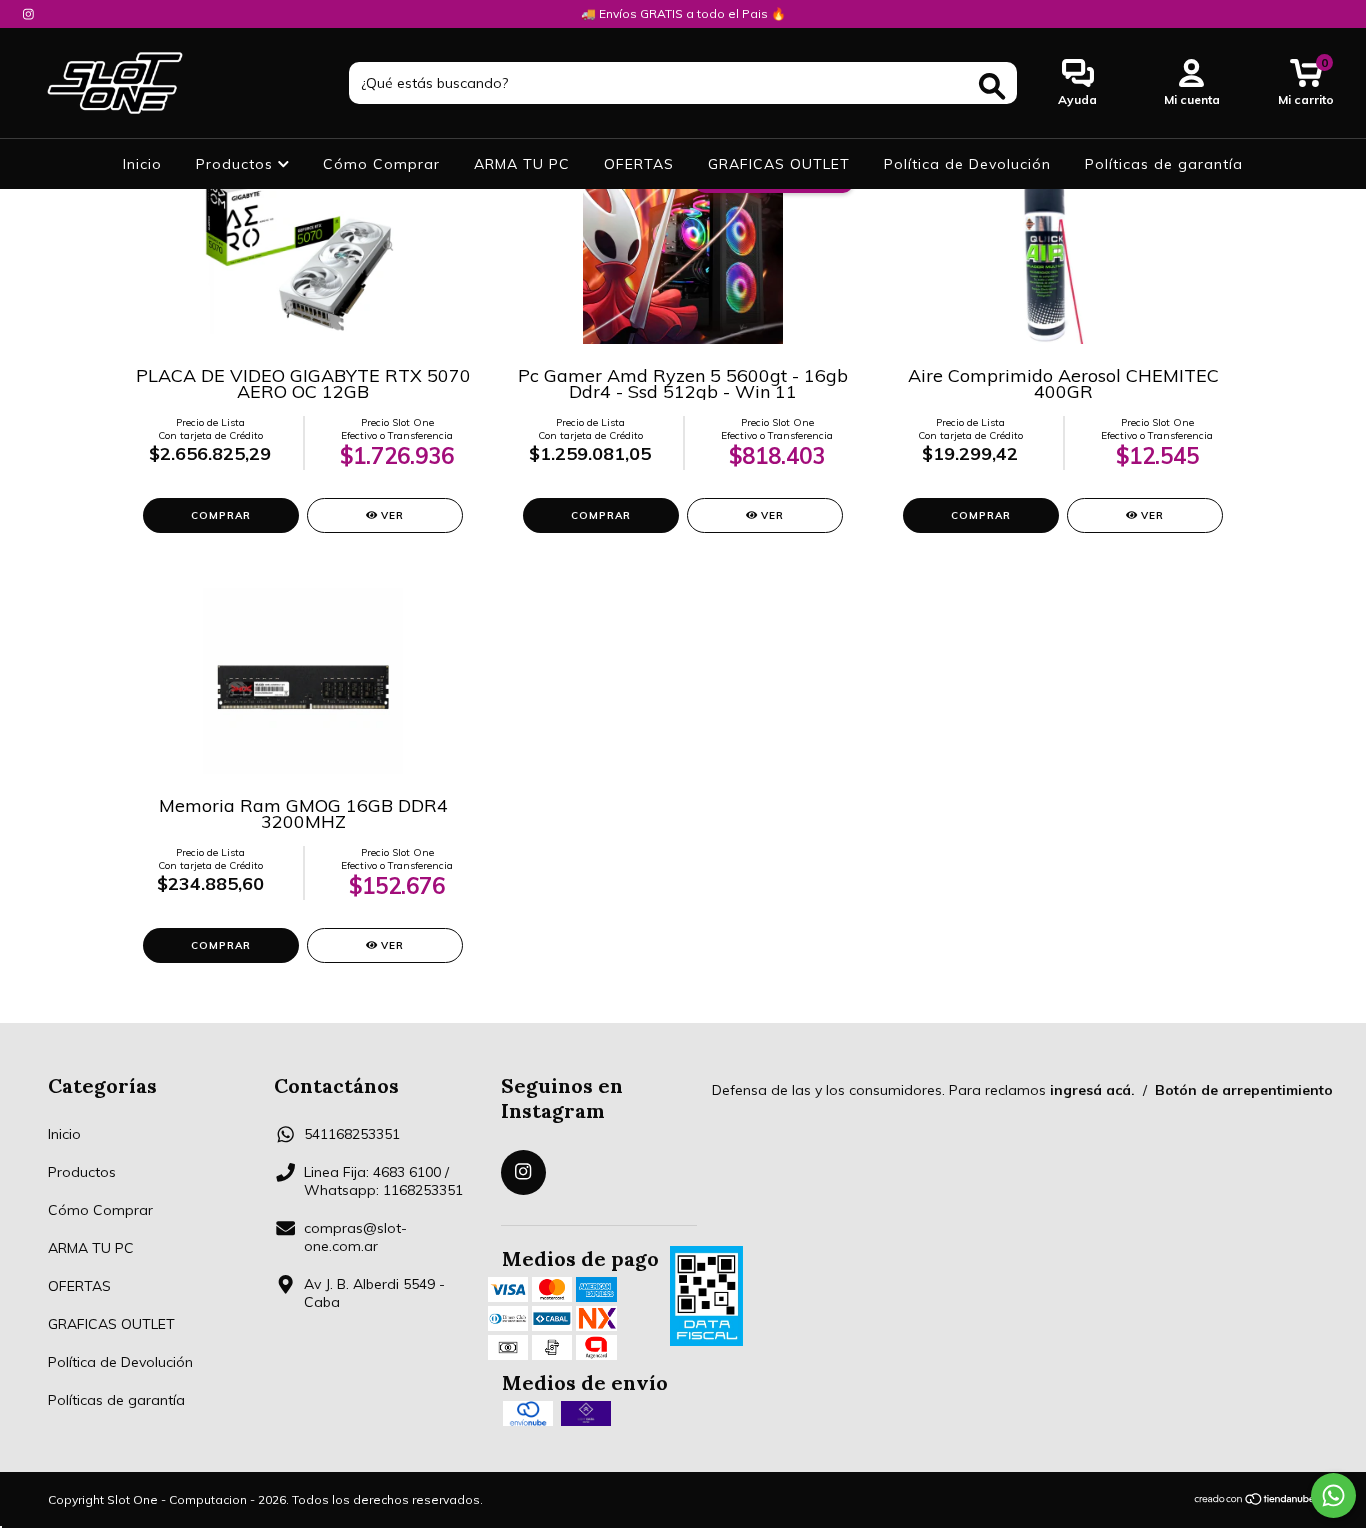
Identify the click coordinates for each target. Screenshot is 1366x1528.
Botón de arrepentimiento (1244, 1090)
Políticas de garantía (1164, 164)
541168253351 (352, 1134)
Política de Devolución (967, 164)
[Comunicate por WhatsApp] (1333, 1495)
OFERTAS (639, 164)
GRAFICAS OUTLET (779, 164)
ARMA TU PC (522, 164)
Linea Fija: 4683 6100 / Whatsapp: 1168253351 (383, 1181)
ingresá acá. (1092, 1090)
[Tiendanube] (1255, 1500)
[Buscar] (992, 86)
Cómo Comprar (381, 164)
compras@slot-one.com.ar (355, 1237)
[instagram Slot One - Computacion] (28, 14)
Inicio (142, 164)
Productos (237, 164)
